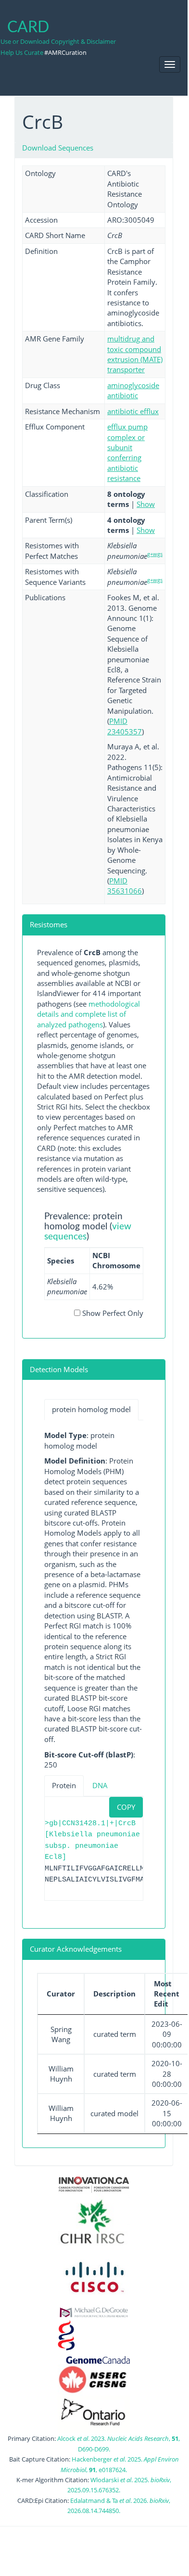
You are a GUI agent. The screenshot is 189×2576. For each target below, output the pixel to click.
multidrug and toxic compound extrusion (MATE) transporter (135, 354)
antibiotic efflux (133, 411)
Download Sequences (58, 148)
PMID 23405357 (125, 726)
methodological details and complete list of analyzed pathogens (88, 1014)
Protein (64, 1785)
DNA (100, 1785)
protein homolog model (91, 1409)
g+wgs (155, 554)
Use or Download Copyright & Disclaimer (58, 41)
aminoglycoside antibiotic (133, 390)
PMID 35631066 (125, 886)
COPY (126, 1807)
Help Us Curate (22, 52)
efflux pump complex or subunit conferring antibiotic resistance (127, 452)
